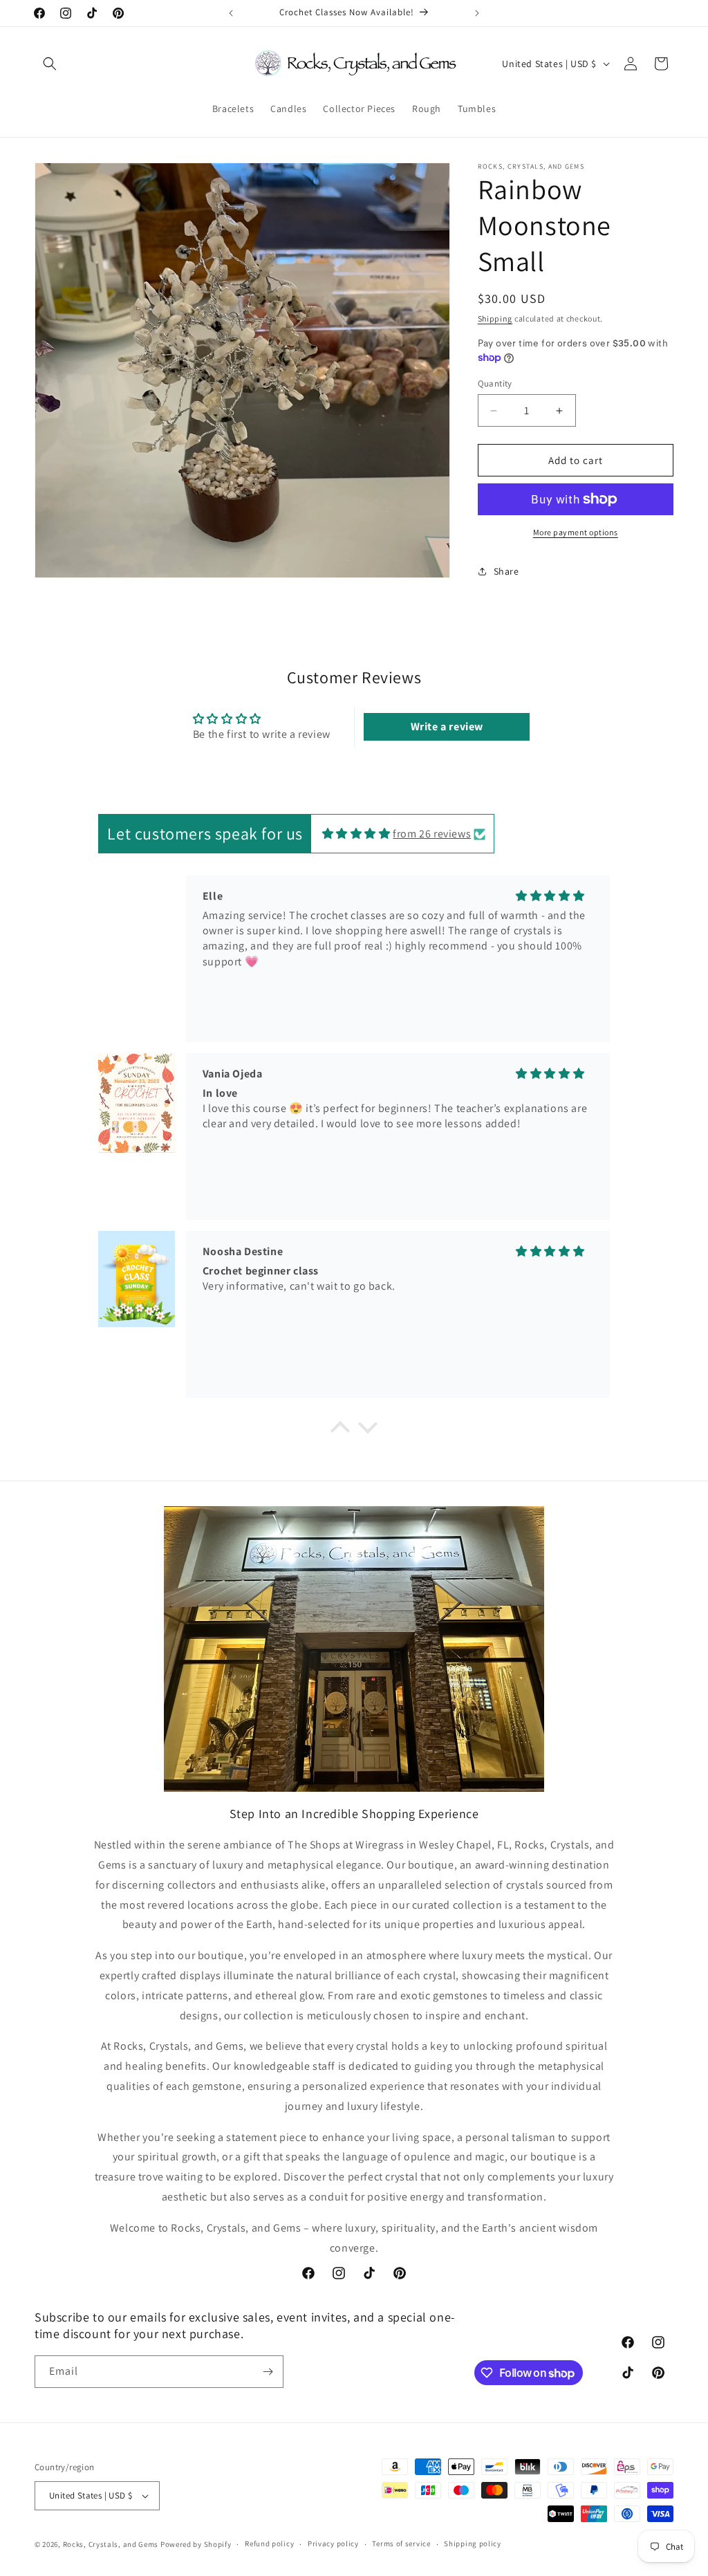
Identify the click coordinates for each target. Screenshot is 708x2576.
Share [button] (506, 571)
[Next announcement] (477, 13)
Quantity (495, 383)
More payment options (576, 532)
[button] (50, 64)
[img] (356, 834)
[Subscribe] (268, 2372)
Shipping (495, 318)
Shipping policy (473, 2543)
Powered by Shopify (196, 2544)
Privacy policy (333, 2543)
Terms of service (401, 2543)
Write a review (447, 726)
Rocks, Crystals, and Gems (111, 2544)
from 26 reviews (432, 834)
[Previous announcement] (231, 13)
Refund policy (269, 2543)
